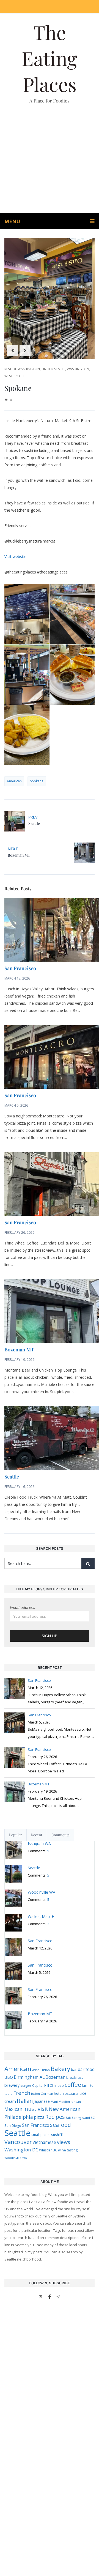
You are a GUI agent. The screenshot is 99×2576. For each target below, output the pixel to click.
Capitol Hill (41, 2085)
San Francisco (20, 968)
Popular (16, 1835)
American (14, 781)
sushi (55, 2135)
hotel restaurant (67, 2093)
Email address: (23, 1607)
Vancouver (18, 2142)
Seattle (12, 1477)
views (64, 2142)
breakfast (75, 2077)
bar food (86, 2069)
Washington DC (21, 2150)
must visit (36, 2109)
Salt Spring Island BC (80, 2118)
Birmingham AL (29, 2077)
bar (74, 2070)
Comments (61, 1835)
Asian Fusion (41, 2070)
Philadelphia (19, 2117)
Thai (64, 2135)
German (47, 2094)
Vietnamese (44, 2142)
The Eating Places (50, 58)
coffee (73, 2085)
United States (53, 369)
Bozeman (55, 2077)
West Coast (14, 376)
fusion (35, 2094)
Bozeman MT (19, 1349)
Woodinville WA (16, 2158)
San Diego (13, 2126)
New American (65, 2109)
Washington (78, 369)
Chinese (57, 2085)
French (22, 2093)
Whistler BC (48, 2150)
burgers (26, 2086)
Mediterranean (70, 2102)
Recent (37, 1835)
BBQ (9, 2077)
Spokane (37, 781)
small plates (41, 2135)
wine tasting (68, 2150)
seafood (61, 2125)
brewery (12, 2085)
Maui (54, 2102)
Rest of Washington (22, 369)
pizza (39, 2117)
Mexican (13, 2109)
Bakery (60, 2069)
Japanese (42, 2101)
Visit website (15, 556)
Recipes (55, 2117)
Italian (25, 2101)
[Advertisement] (50, 161)
